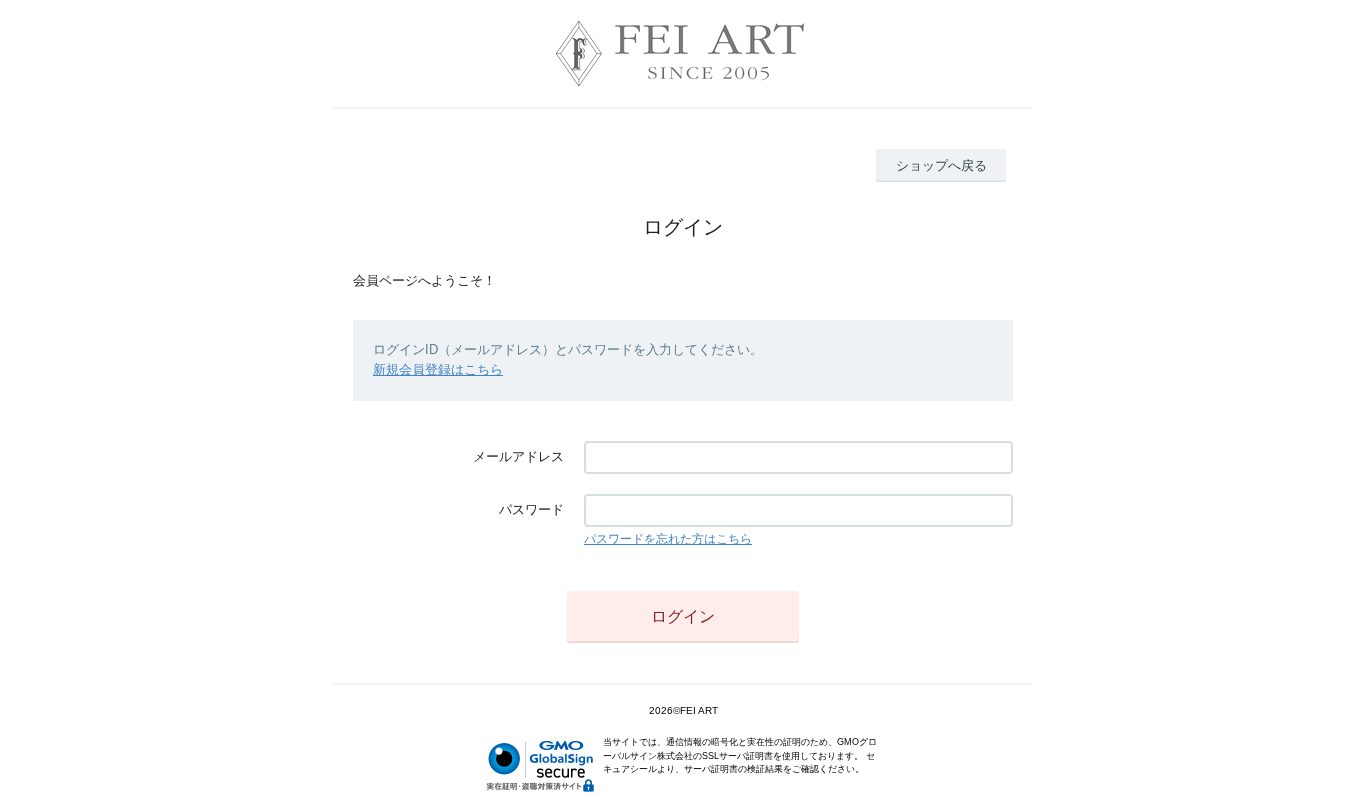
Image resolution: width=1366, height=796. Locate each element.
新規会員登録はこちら (438, 369)
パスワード (531, 509)
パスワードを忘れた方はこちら (668, 539)
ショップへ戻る (941, 165)
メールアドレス (518, 456)
